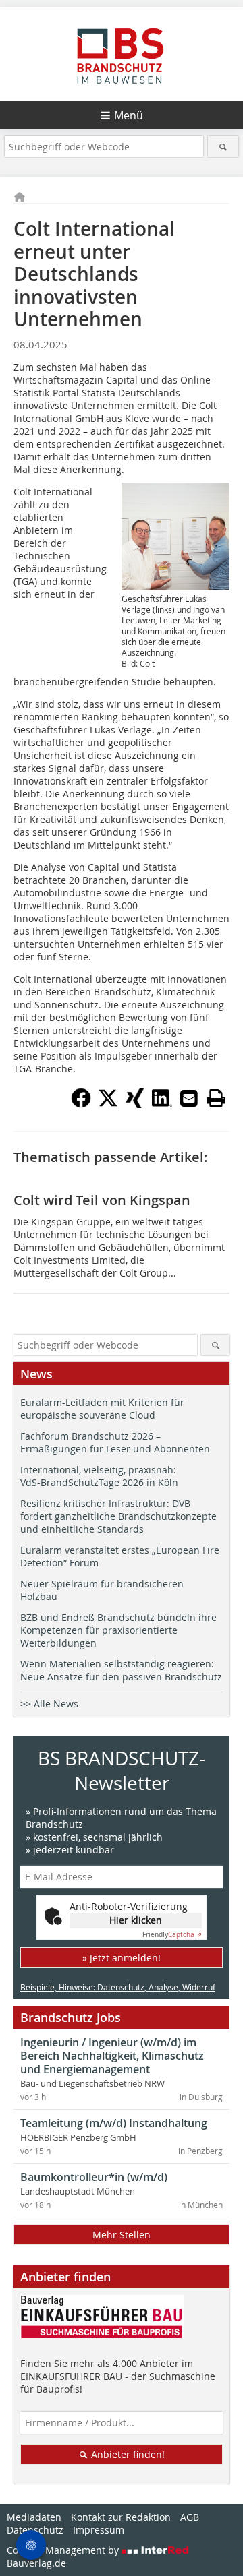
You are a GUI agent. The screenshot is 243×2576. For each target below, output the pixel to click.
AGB (190, 2517)
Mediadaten (34, 2517)
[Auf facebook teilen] (81, 1104)
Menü (129, 115)
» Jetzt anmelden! (122, 1958)
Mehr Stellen (122, 2235)
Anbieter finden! (127, 2454)
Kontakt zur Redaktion (121, 2517)
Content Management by (64, 2550)
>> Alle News (49, 1704)
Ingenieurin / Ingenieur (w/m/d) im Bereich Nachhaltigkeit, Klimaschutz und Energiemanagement (112, 2056)
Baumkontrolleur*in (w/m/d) (94, 2177)
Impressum (99, 2530)
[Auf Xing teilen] (135, 1104)
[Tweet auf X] (108, 1104)
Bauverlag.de (36, 2563)
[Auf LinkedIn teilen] (162, 1104)
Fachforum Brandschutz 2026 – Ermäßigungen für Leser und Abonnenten (115, 1442)
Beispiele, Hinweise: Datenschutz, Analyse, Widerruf (118, 1987)
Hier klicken (136, 1920)
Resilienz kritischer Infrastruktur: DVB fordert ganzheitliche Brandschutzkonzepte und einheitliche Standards (118, 1516)
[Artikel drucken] (216, 1098)
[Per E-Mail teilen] (189, 1098)
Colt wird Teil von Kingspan (102, 1200)
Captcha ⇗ (172, 1935)
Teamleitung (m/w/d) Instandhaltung (114, 2123)
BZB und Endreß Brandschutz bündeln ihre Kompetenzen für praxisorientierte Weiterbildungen (118, 1630)
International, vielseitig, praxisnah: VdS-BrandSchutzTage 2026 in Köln (99, 1476)
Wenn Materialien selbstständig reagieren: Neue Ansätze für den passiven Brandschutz (121, 1670)
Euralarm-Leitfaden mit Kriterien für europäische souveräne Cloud (102, 1409)
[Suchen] (223, 147)
